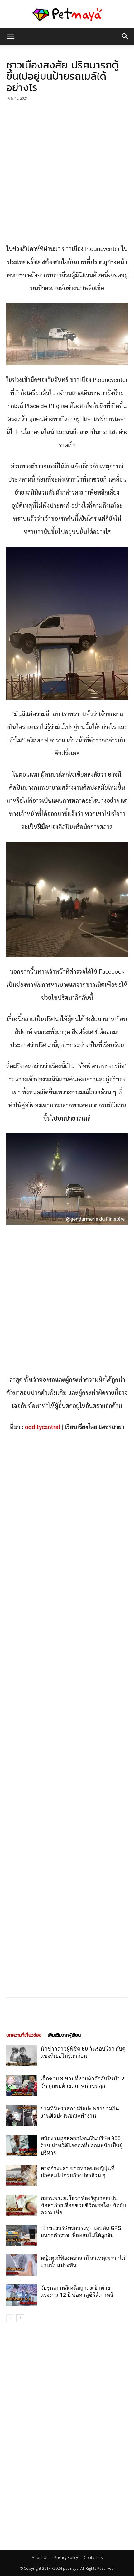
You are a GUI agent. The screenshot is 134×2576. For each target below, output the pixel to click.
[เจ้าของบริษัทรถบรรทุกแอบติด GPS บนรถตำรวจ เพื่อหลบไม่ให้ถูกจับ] (22, 2235)
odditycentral (43, 1427)
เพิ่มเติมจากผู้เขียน (64, 2035)
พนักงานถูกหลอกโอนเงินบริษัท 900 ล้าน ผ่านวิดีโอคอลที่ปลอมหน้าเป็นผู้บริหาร (82, 2146)
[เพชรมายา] (67, 14)
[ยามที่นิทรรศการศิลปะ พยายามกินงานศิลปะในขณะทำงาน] (22, 2116)
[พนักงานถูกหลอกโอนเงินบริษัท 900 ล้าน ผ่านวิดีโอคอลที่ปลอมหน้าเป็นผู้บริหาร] (22, 2146)
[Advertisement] (67, 173)
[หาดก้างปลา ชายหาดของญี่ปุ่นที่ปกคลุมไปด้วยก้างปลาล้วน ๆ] (22, 2176)
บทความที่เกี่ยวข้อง (24, 2035)
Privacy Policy (66, 2557)
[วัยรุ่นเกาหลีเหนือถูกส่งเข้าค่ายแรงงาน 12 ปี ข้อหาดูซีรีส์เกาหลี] (22, 2295)
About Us (40, 2557)
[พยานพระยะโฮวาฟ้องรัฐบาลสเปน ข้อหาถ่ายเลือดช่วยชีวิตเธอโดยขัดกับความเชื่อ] (22, 2205)
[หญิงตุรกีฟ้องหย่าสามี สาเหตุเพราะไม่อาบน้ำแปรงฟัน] (22, 2265)
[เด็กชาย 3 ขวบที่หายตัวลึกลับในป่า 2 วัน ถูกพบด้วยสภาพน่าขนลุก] (22, 2086)
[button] (125, 36)
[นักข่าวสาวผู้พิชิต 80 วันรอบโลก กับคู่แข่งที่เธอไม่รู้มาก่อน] (22, 2056)
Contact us (93, 2557)
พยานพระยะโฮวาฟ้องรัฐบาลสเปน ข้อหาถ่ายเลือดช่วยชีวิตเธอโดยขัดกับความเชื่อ (83, 2205)
